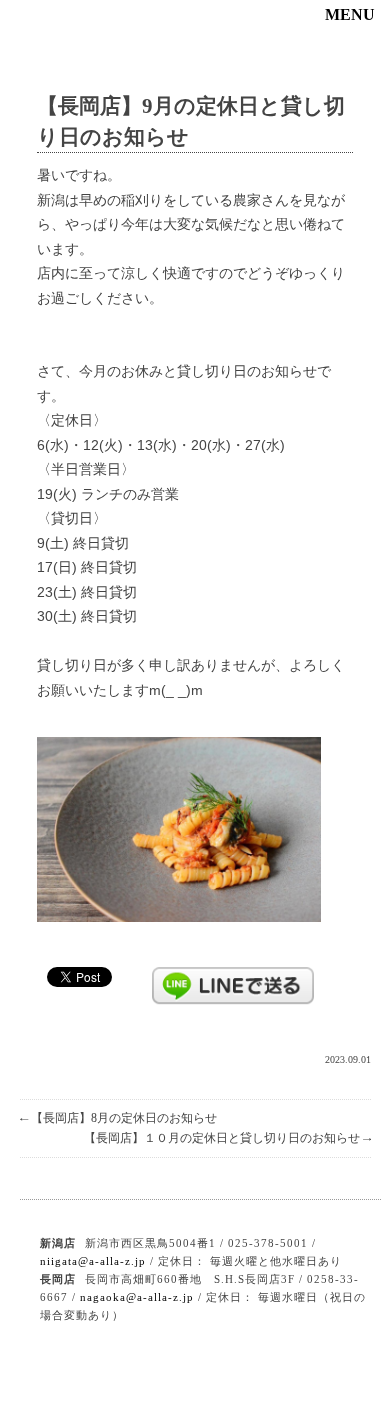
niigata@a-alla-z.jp (93, 1261)
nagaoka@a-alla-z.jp (137, 1297)
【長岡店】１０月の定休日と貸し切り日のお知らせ (227, 1138)
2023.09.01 (348, 1059)
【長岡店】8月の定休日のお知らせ (118, 1118)
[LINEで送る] (233, 976)
